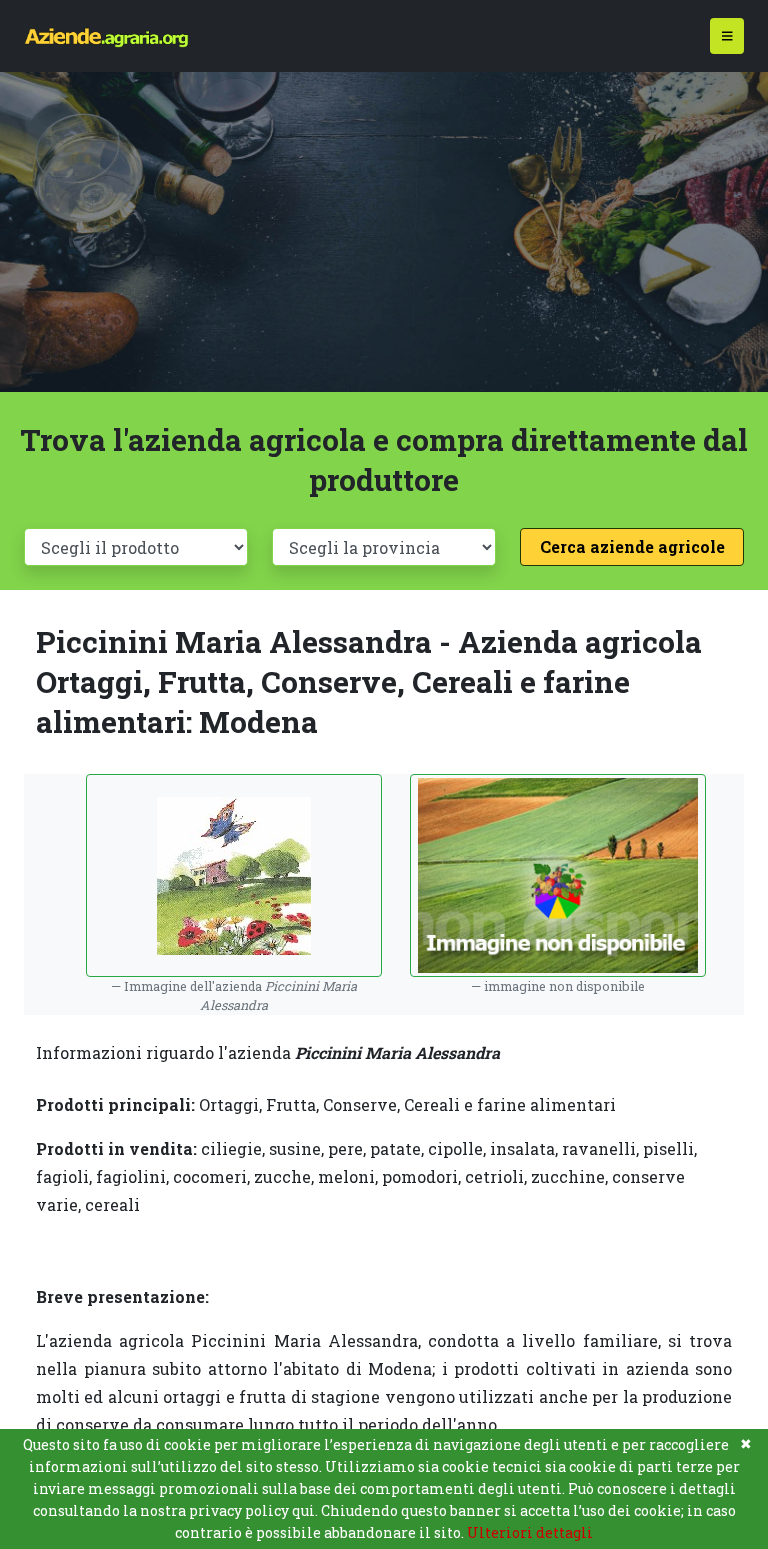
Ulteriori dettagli (530, 1532)
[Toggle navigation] (727, 36)
